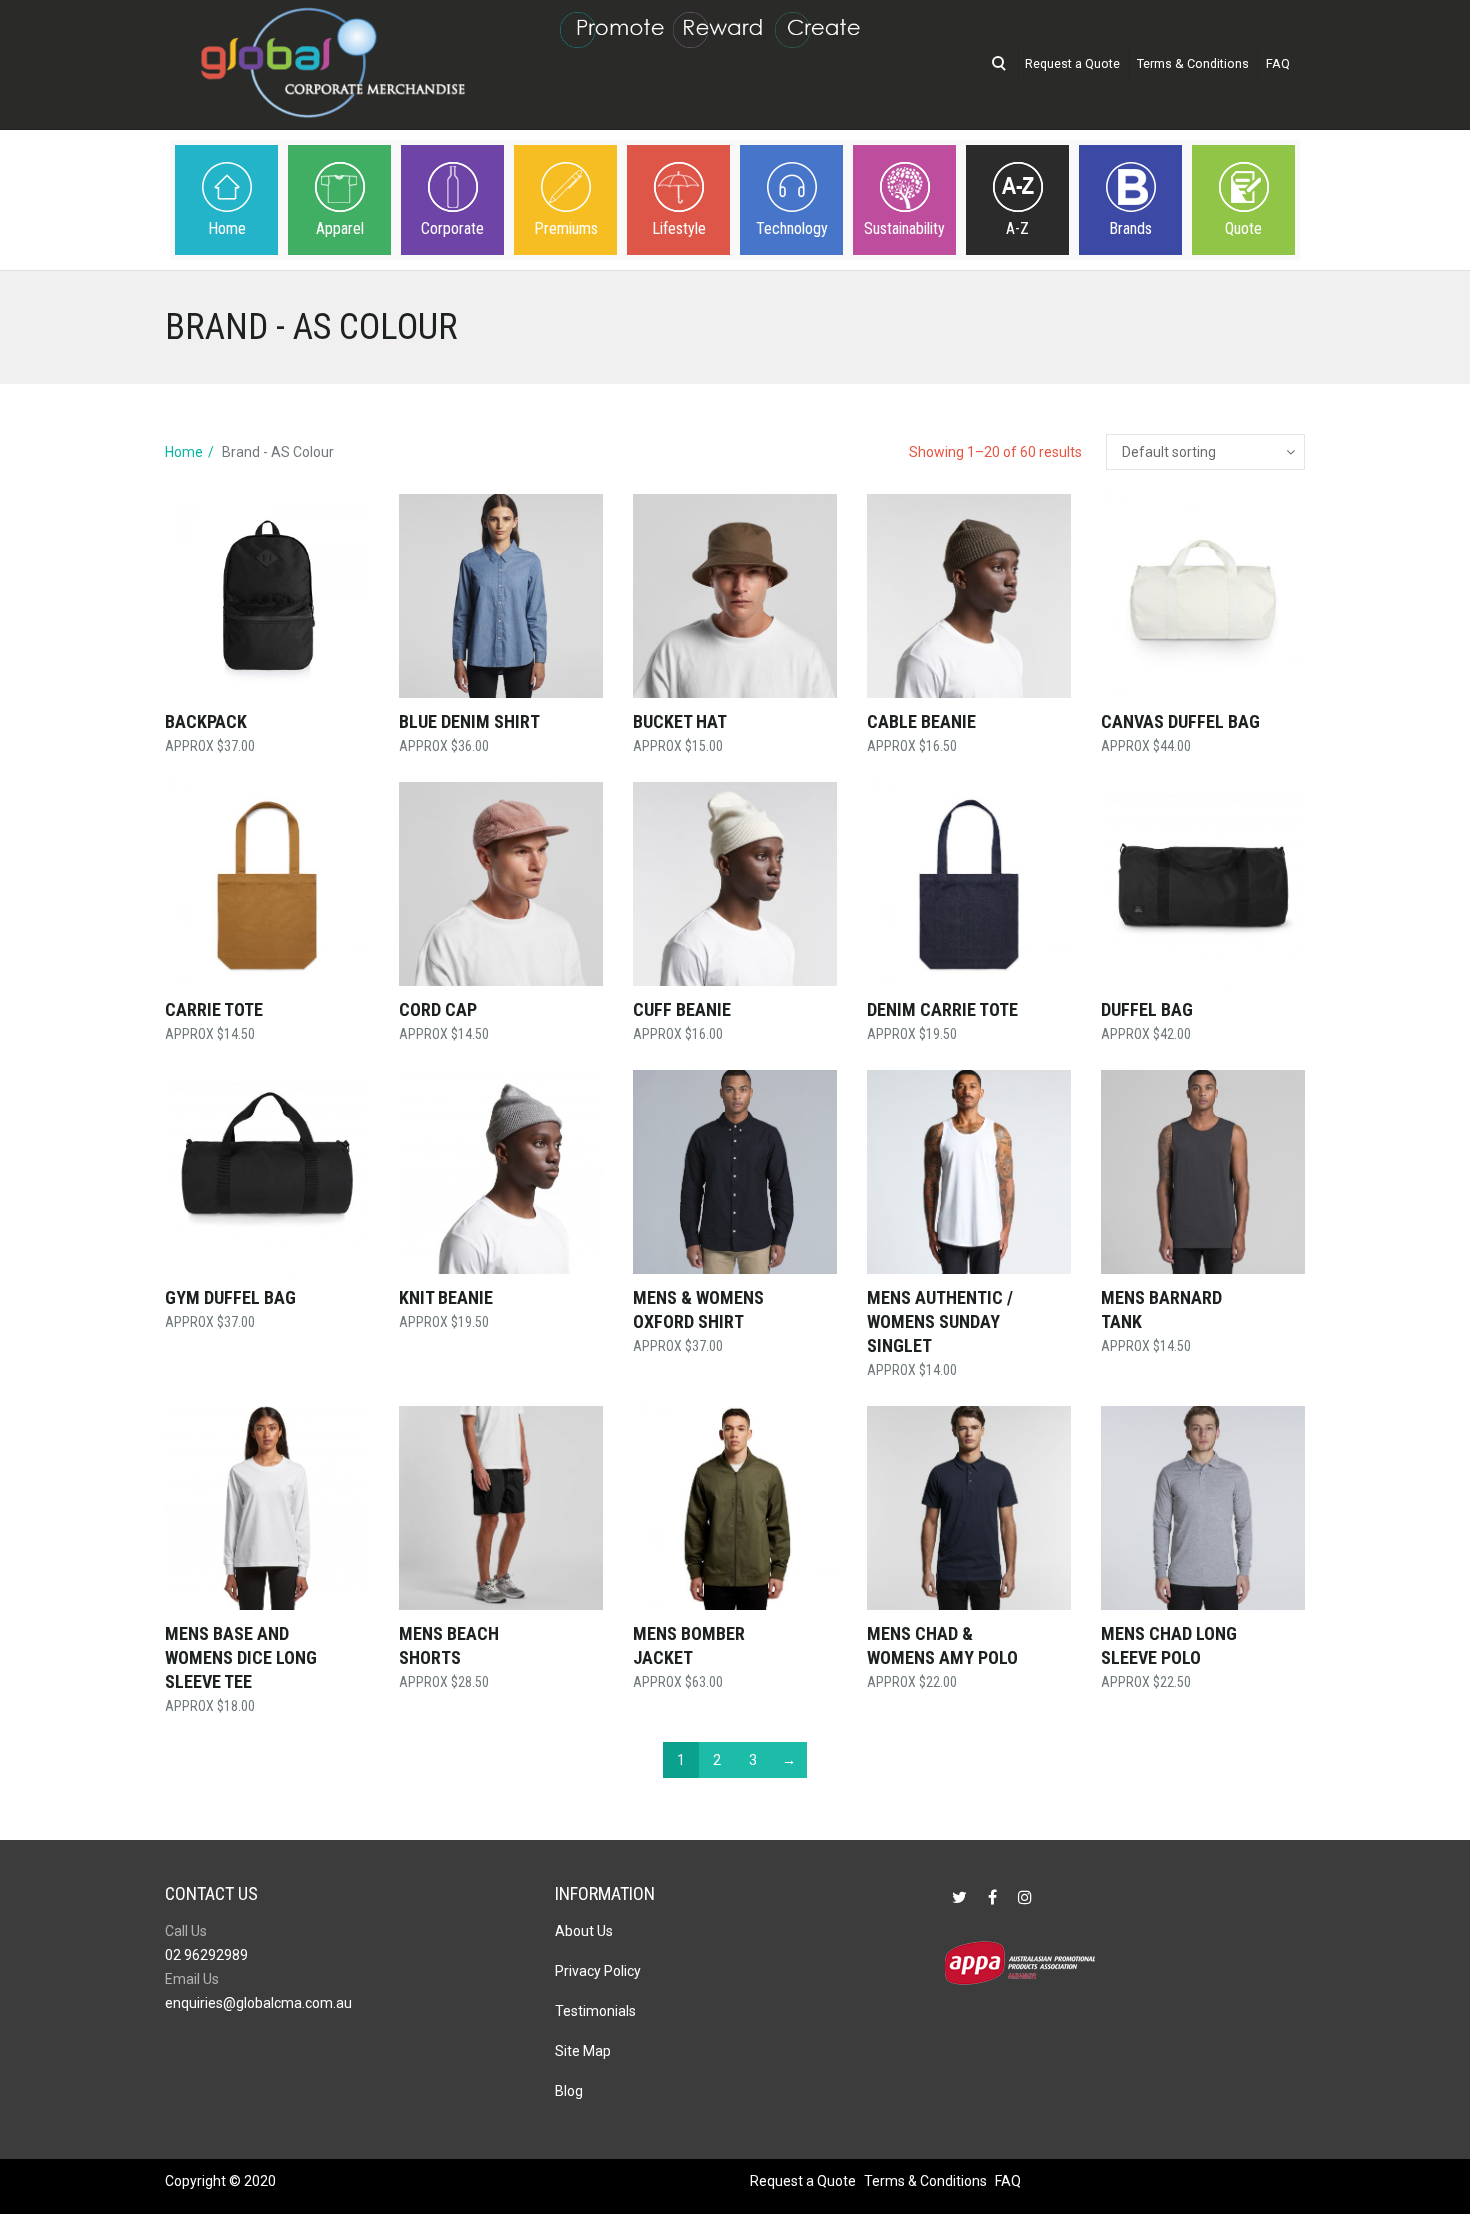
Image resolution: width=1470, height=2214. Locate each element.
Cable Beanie (921, 721)
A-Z (1017, 228)
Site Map (583, 2051)
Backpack (206, 721)
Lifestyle (679, 228)
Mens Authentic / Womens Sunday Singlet (940, 1321)
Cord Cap (438, 1009)
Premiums (566, 228)
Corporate (452, 228)
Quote (1243, 228)
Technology (792, 228)
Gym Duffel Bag (230, 1297)
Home (227, 228)
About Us (584, 1931)
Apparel (340, 228)
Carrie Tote (214, 1009)
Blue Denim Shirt (469, 721)
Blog (569, 2091)
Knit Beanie (446, 1297)
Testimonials (595, 2011)
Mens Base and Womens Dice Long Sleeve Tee (241, 1657)
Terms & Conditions (1193, 63)
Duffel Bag (1147, 1009)
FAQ (1278, 63)
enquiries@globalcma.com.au (258, 2003)
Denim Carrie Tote (942, 1009)
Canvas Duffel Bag (1180, 721)
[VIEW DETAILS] (267, 596)
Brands (1130, 228)
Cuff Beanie (682, 1009)
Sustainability (904, 228)
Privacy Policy (598, 1971)
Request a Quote (1072, 63)
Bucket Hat (680, 721)
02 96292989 (206, 1955)
